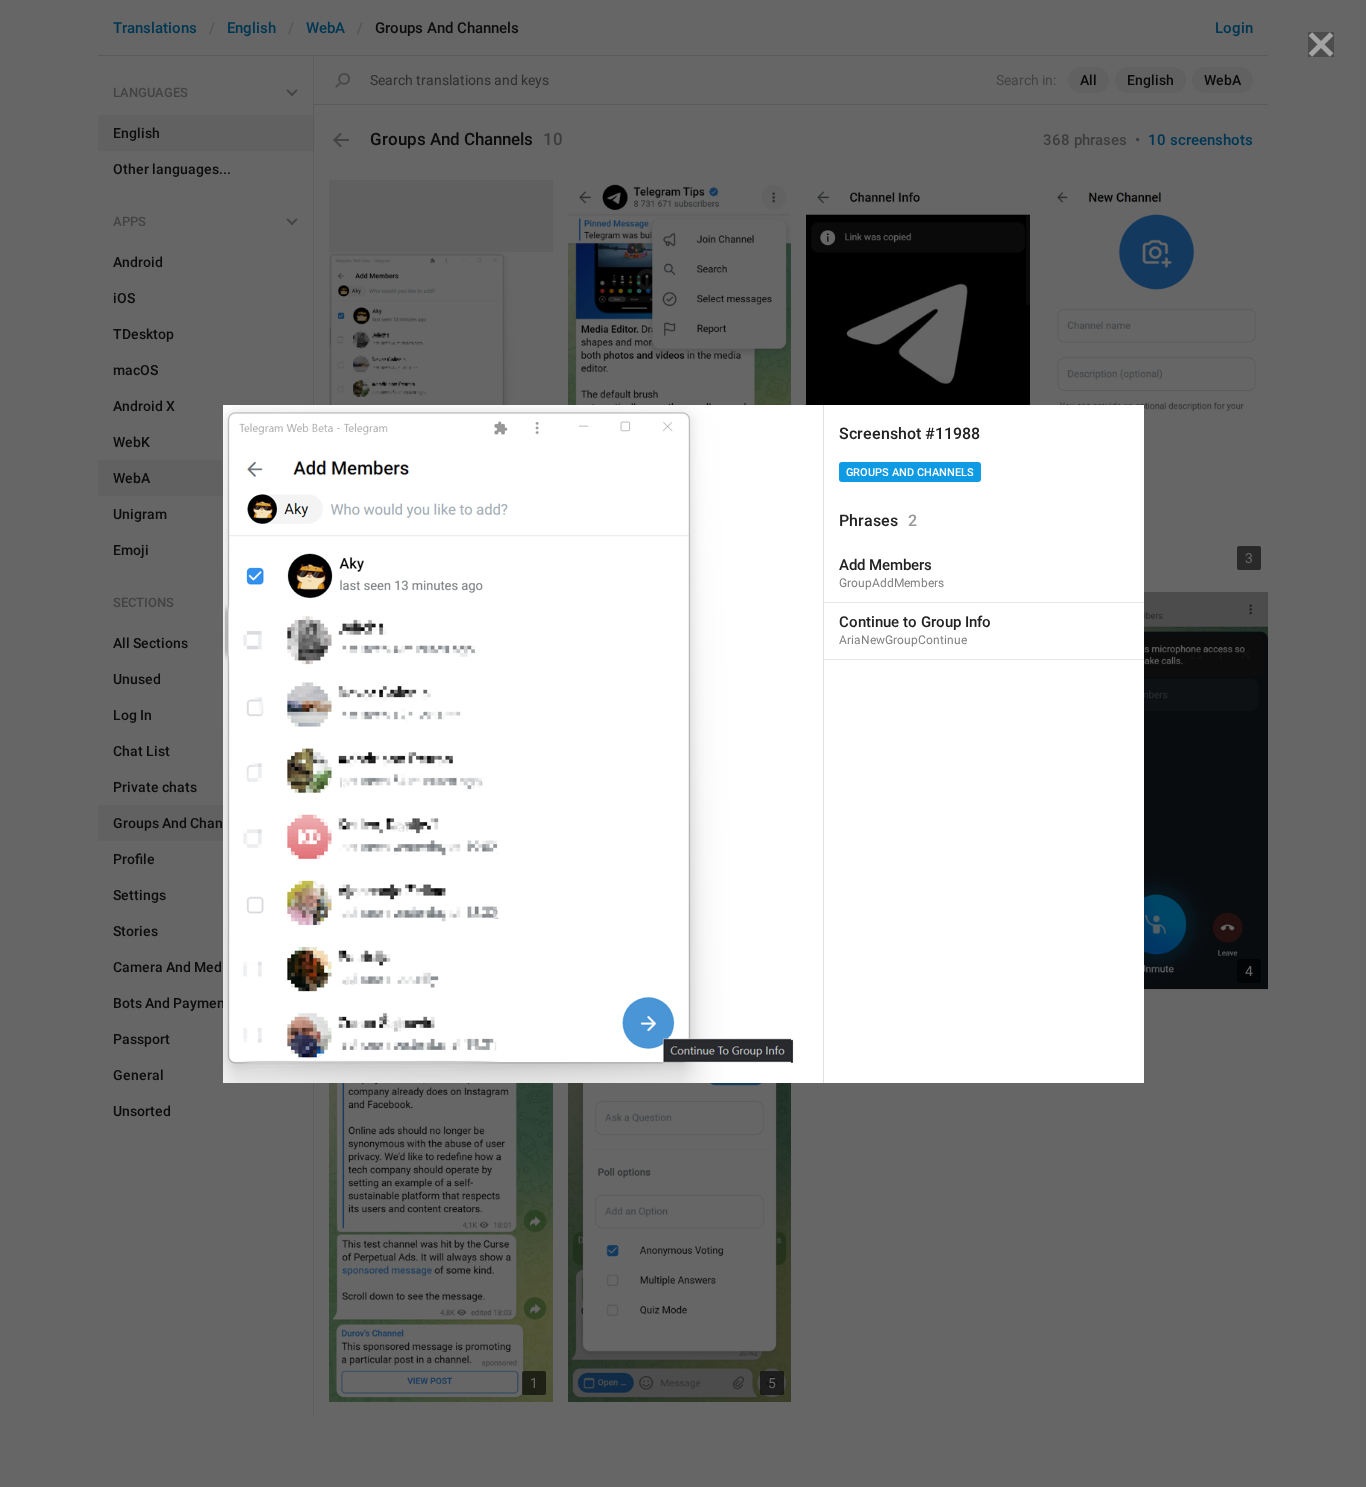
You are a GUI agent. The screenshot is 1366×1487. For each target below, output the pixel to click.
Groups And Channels (910, 472)
